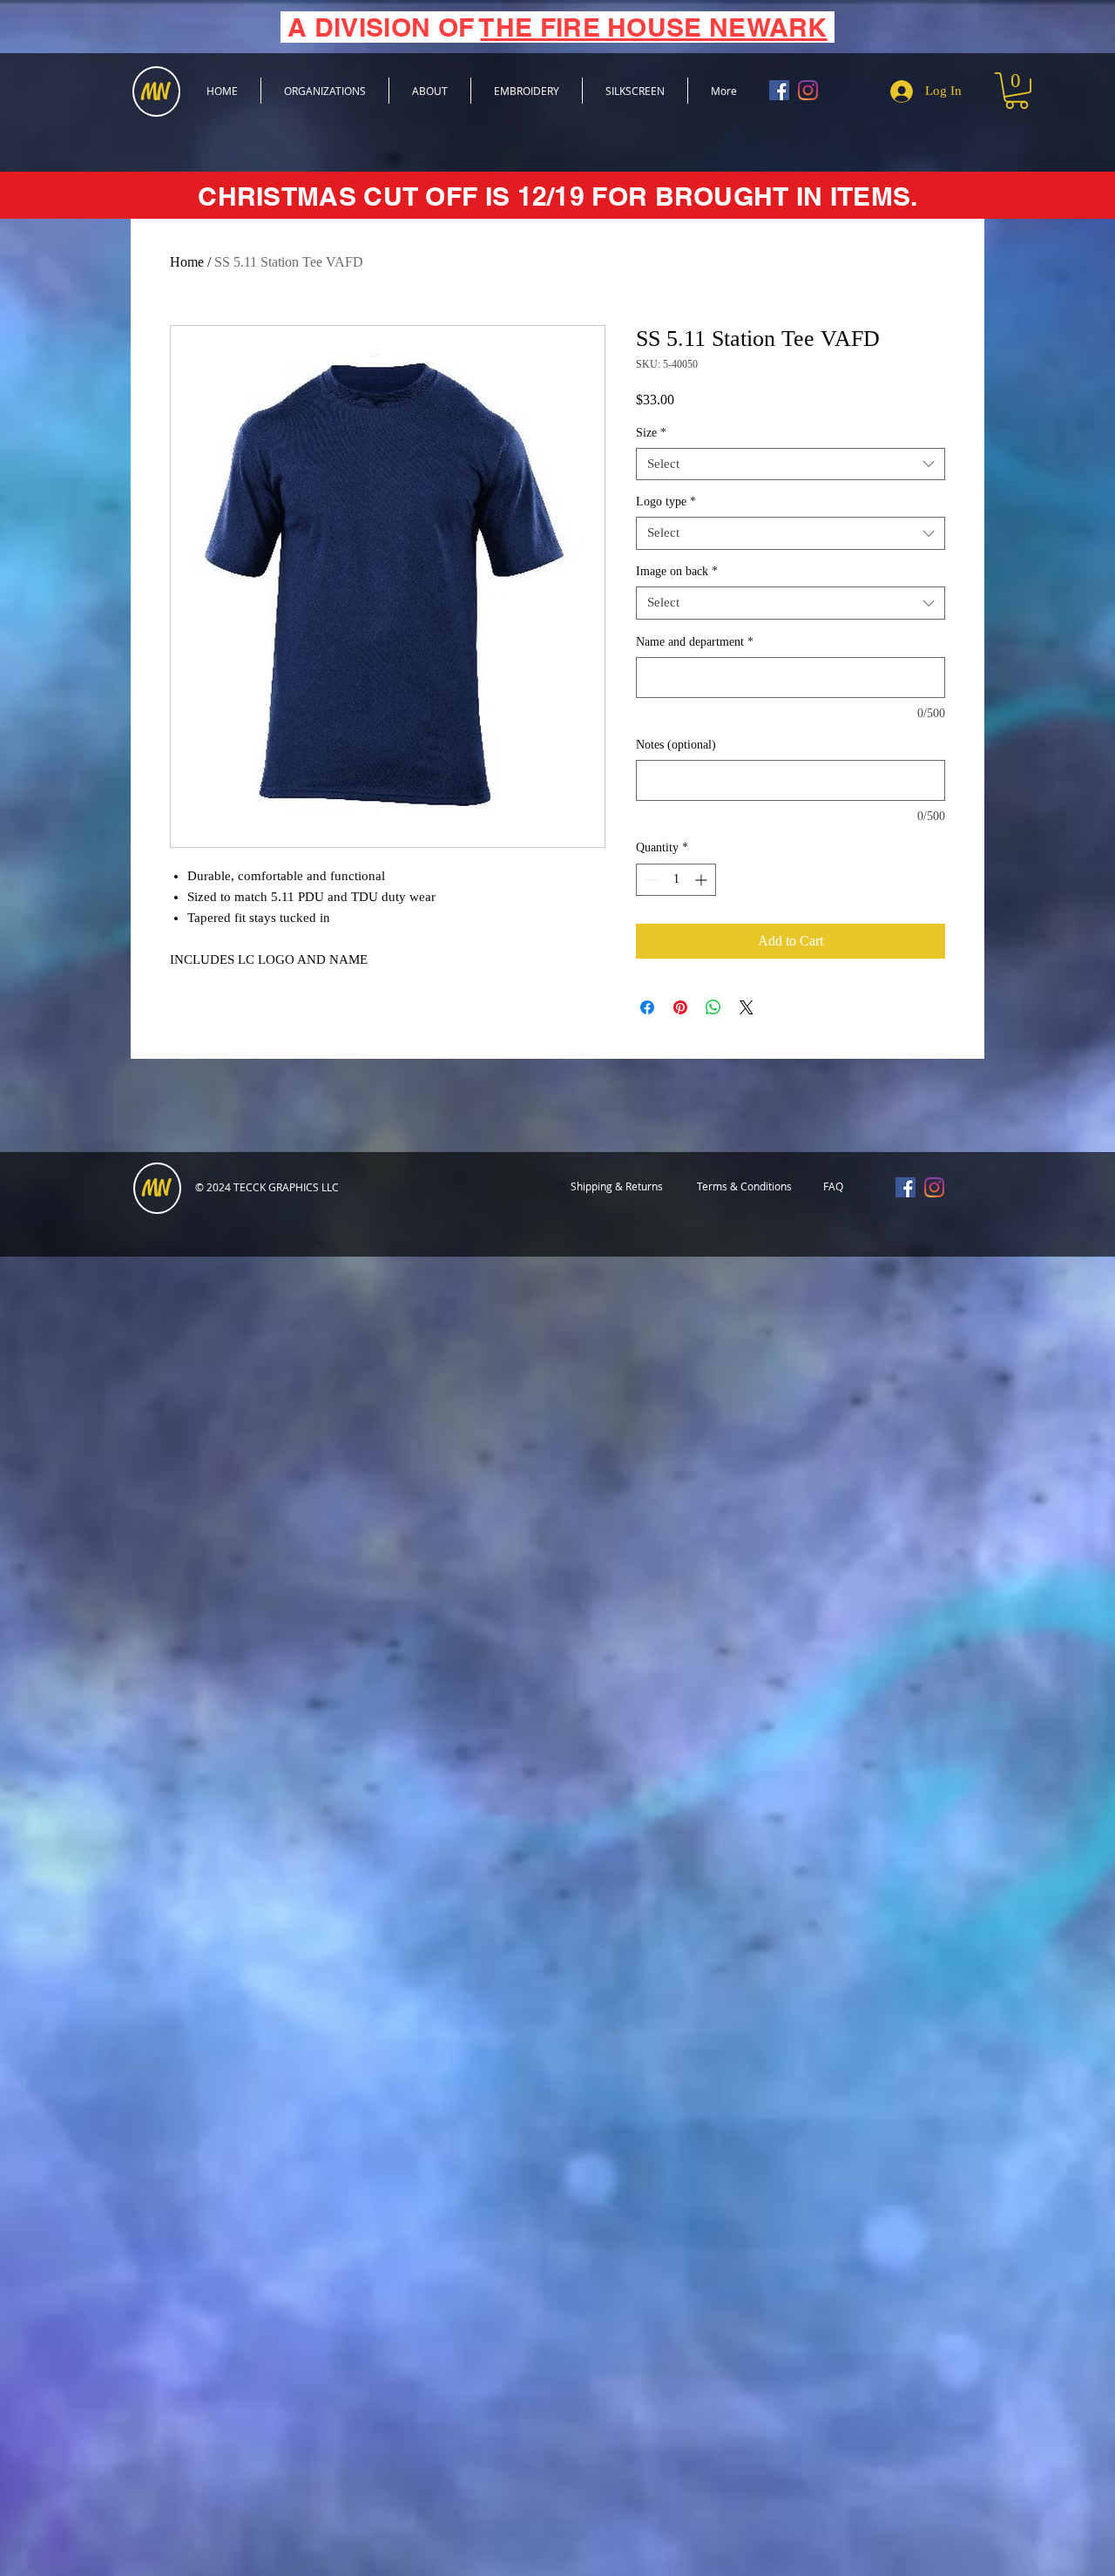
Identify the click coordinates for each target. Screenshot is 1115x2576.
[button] (1017, 91)
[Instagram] (808, 90)
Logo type (666, 502)
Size (651, 433)
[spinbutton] (676, 880)
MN (156, 1189)
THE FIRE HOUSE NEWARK (653, 27)
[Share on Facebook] (647, 1007)
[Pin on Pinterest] (680, 1007)
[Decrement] (649, 880)
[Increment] (703, 880)
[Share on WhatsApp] (713, 1007)
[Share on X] (747, 1007)
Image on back (677, 571)
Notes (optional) (676, 745)
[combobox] (791, 464)
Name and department (695, 642)
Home (187, 262)
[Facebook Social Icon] (779, 90)
